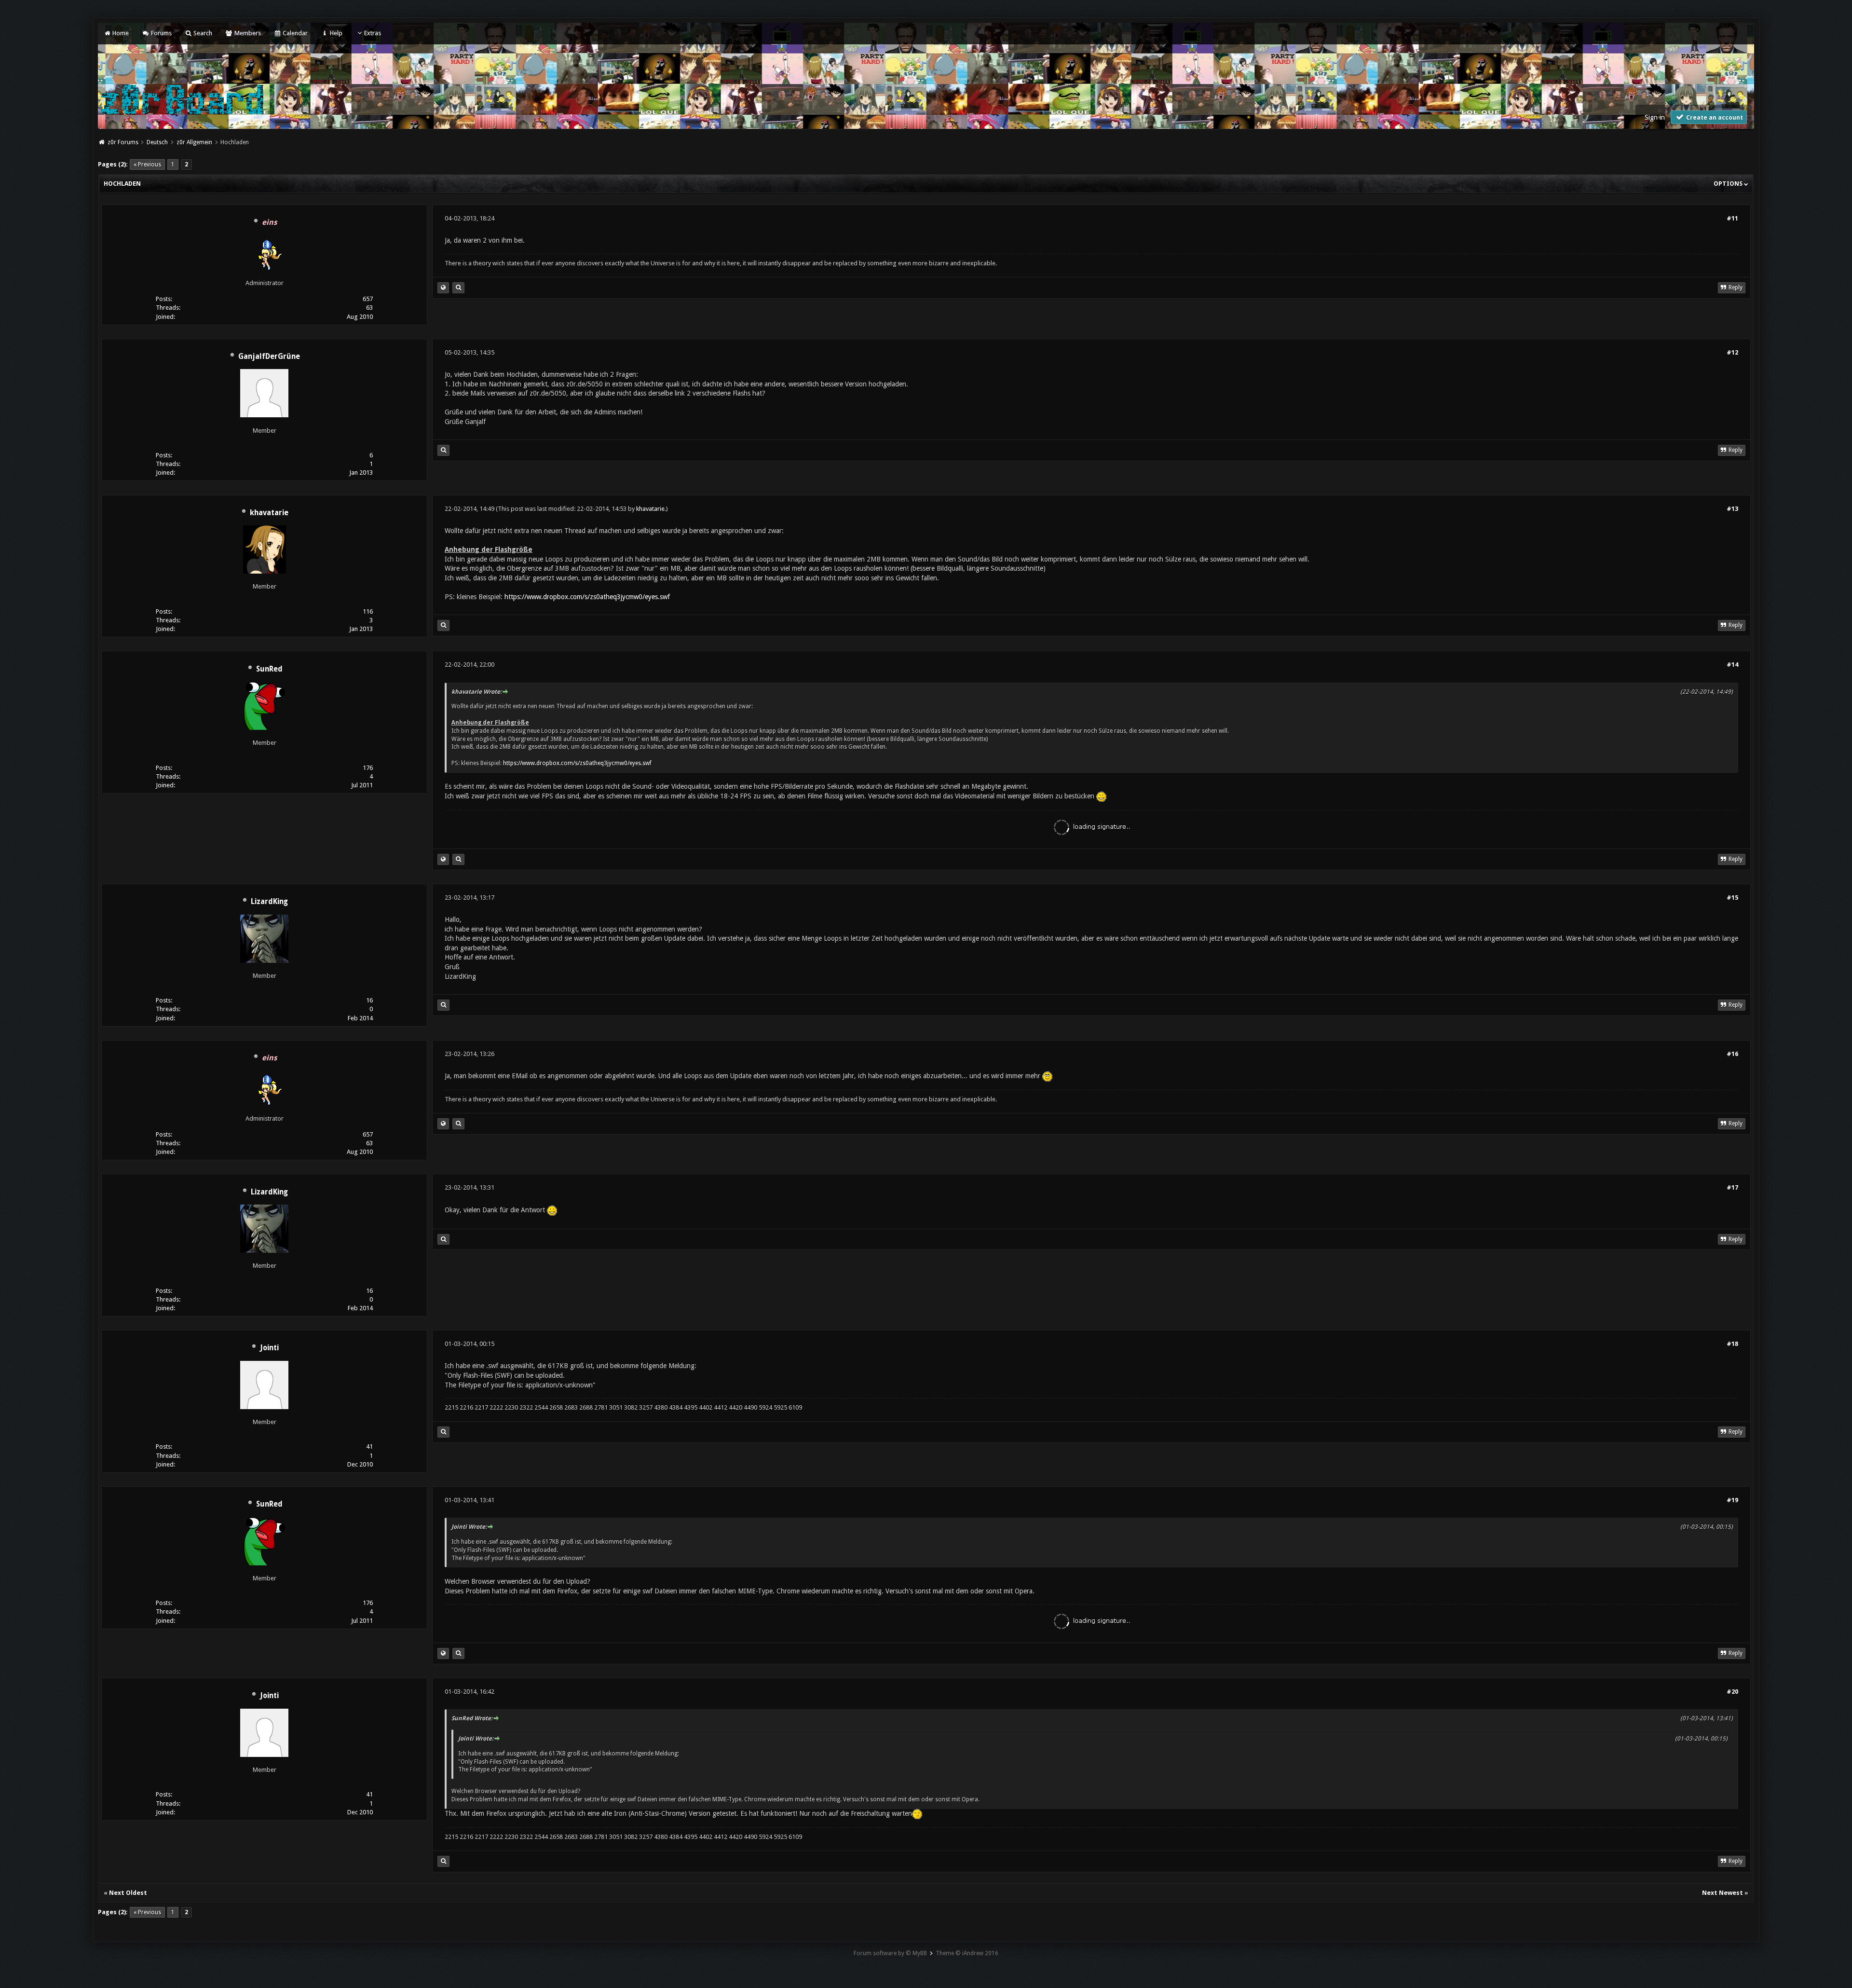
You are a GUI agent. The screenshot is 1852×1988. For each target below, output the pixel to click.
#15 (1732, 898)
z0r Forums (123, 142)
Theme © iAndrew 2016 (967, 1953)
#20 (1732, 1692)
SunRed (269, 669)
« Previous (147, 165)
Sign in (1655, 117)
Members (247, 33)
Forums (160, 33)
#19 (1732, 1500)
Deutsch (157, 142)
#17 (1732, 1187)
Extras (373, 33)
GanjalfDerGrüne (269, 356)
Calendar (294, 33)
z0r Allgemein (194, 142)
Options (1729, 184)
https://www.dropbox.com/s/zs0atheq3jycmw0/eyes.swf (587, 597)
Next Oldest (128, 1893)
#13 (1732, 509)
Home (120, 33)
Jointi (269, 1348)
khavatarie (269, 513)
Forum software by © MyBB (890, 1953)
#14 (1732, 665)
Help (335, 33)
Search (202, 33)
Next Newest (1723, 1893)
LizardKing (269, 902)
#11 (1732, 218)
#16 (1732, 1054)
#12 (1732, 352)
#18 (1732, 1344)
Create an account (1714, 118)
